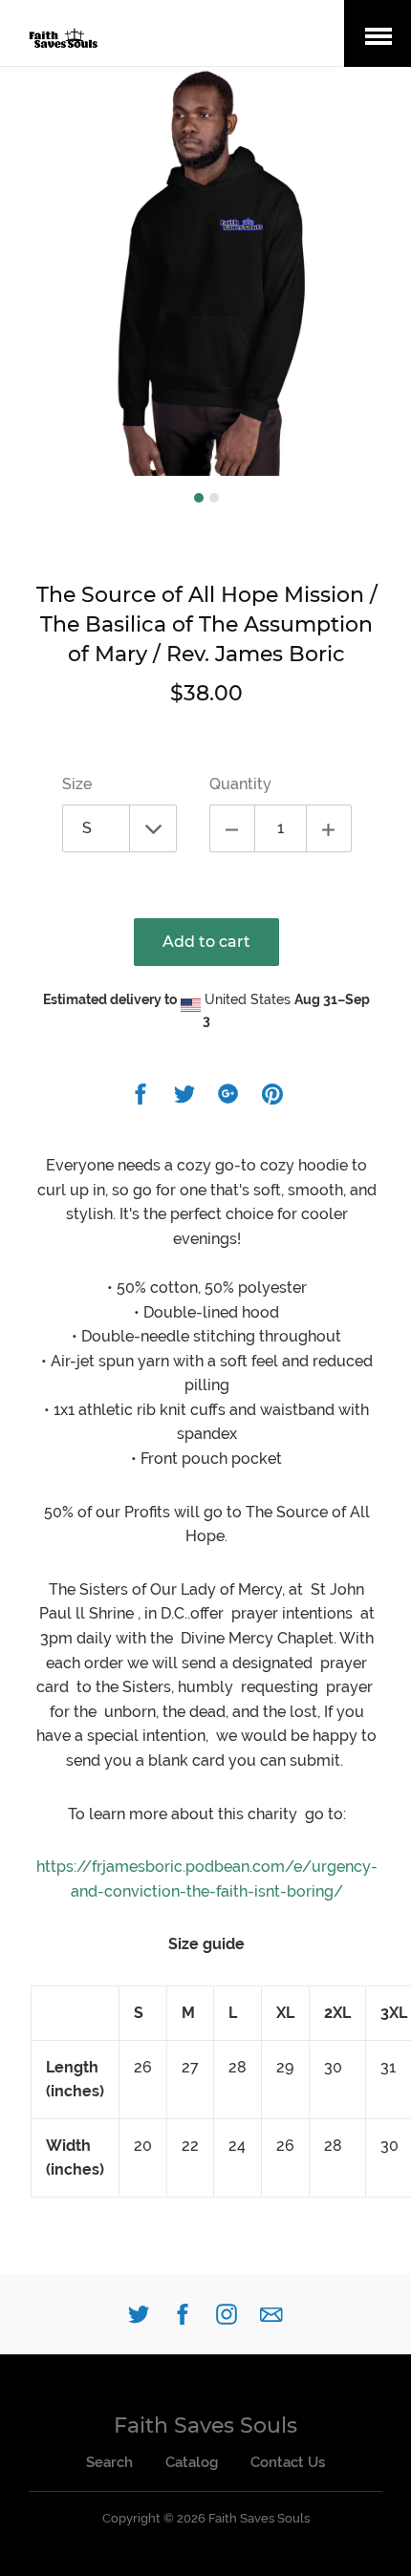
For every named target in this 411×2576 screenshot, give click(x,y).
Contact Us (288, 2462)
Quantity (240, 784)
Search (109, 2462)
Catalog (192, 2462)
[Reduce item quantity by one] (232, 828)
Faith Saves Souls (205, 2426)
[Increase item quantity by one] (329, 828)
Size (77, 784)
